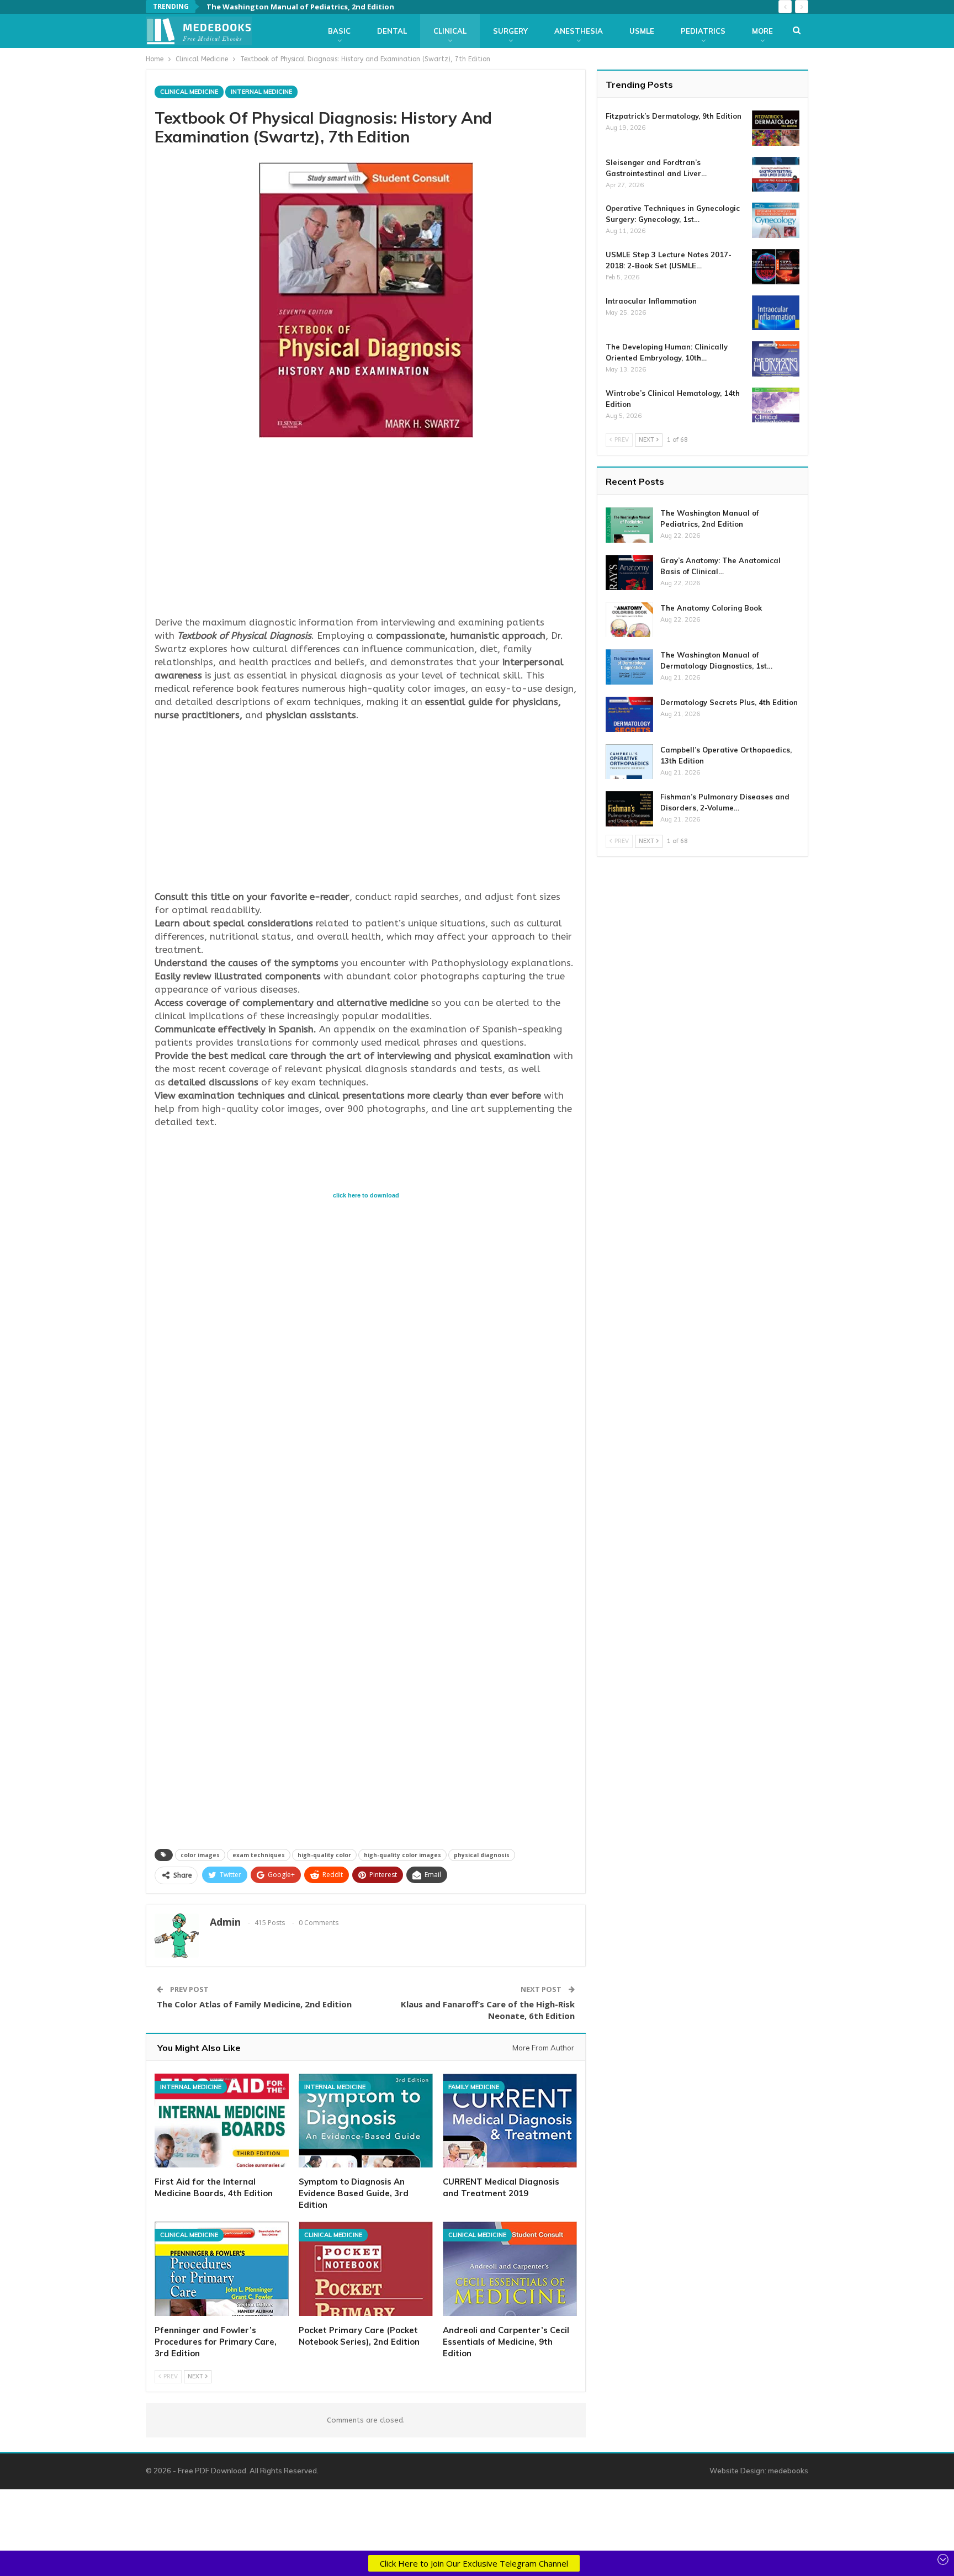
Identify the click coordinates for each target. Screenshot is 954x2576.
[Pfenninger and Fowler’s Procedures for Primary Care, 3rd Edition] (222, 2268)
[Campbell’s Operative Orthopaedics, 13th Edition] (629, 762)
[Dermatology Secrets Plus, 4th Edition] (629, 714)
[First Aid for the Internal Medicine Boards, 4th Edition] (222, 2121)
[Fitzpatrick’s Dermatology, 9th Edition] (776, 128)
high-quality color (324, 1855)
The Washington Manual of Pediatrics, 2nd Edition (300, 7)
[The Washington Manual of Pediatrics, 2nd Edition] (629, 525)
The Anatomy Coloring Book (711, 608)
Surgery (510, 31)
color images (200, 1855)
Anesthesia (579, 31)
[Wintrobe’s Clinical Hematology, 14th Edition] (776, 405)
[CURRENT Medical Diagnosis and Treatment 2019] (510, 2121)
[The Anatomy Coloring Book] (629, 620)
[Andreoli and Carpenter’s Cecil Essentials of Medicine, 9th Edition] (510, 2268)
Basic (339, 31)
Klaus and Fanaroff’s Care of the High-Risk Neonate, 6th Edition (488, 2010)
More (762, 31)
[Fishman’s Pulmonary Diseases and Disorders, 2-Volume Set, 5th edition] (629, 809)
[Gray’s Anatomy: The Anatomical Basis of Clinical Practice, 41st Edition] (629, 573)
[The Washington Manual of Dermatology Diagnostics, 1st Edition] (629, 667)
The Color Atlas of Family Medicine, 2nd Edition (254, 2004)
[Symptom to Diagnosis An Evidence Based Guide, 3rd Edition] (366, 2121)
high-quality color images (402, 1855)
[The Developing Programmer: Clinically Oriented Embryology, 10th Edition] (776, 359)
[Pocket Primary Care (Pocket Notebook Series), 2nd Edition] (366, 2268)
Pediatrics (703, 31)
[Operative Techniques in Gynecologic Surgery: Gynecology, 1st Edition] (776, 220)
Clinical (450, 31)
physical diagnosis (482, 1855)
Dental (392, 31)
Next (196, 2376)
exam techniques (259, 1855)
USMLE (642, 31)
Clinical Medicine (189, 92)
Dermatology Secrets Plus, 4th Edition (729, 702)
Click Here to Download (366, 1195)
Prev (170, 2376)
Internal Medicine (261, 92)
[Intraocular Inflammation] (776, 313)
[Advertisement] (366, 529)
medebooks (788, 2471)
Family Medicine (474, 2087)
